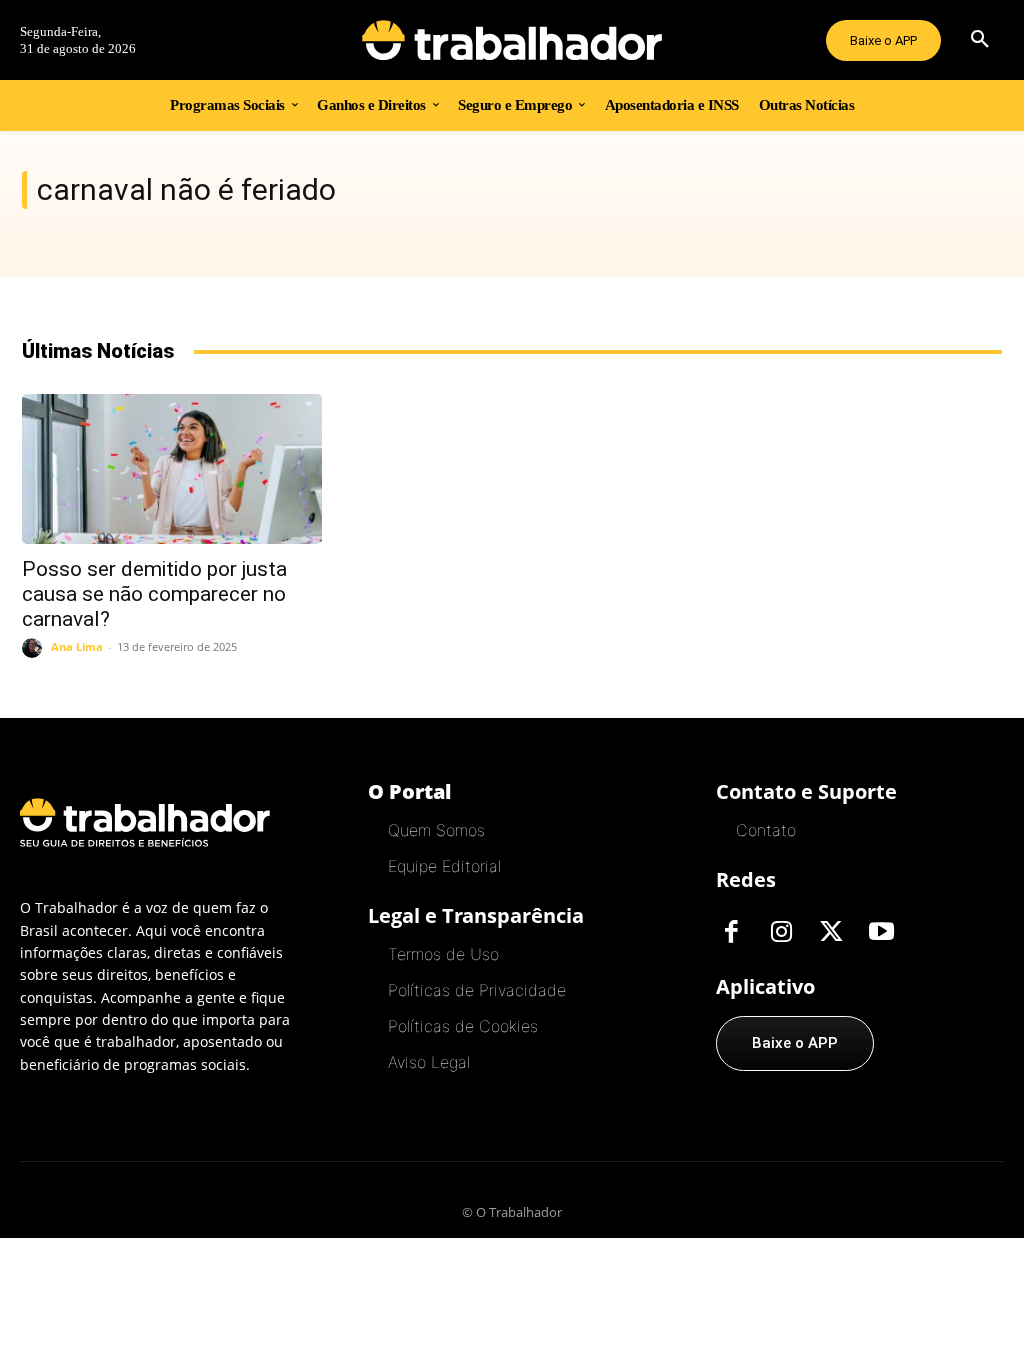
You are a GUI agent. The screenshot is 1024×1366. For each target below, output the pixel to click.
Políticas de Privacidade (477, 990)
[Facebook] (731, 933)
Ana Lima (77, 646)
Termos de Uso (443, 954)
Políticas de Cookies (463, 1026)
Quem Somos (436, 830)
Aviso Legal (429, 1062)
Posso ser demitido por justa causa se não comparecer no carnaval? (154, 594)
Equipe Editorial (444, 866)
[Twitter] (831, 933)
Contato (766, 830)
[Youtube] (881, 933)
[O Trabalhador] (512, 40)
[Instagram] (781, 933)
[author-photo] (35, 648)
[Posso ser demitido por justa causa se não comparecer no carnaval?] (172, 469)
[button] (980, 40)
